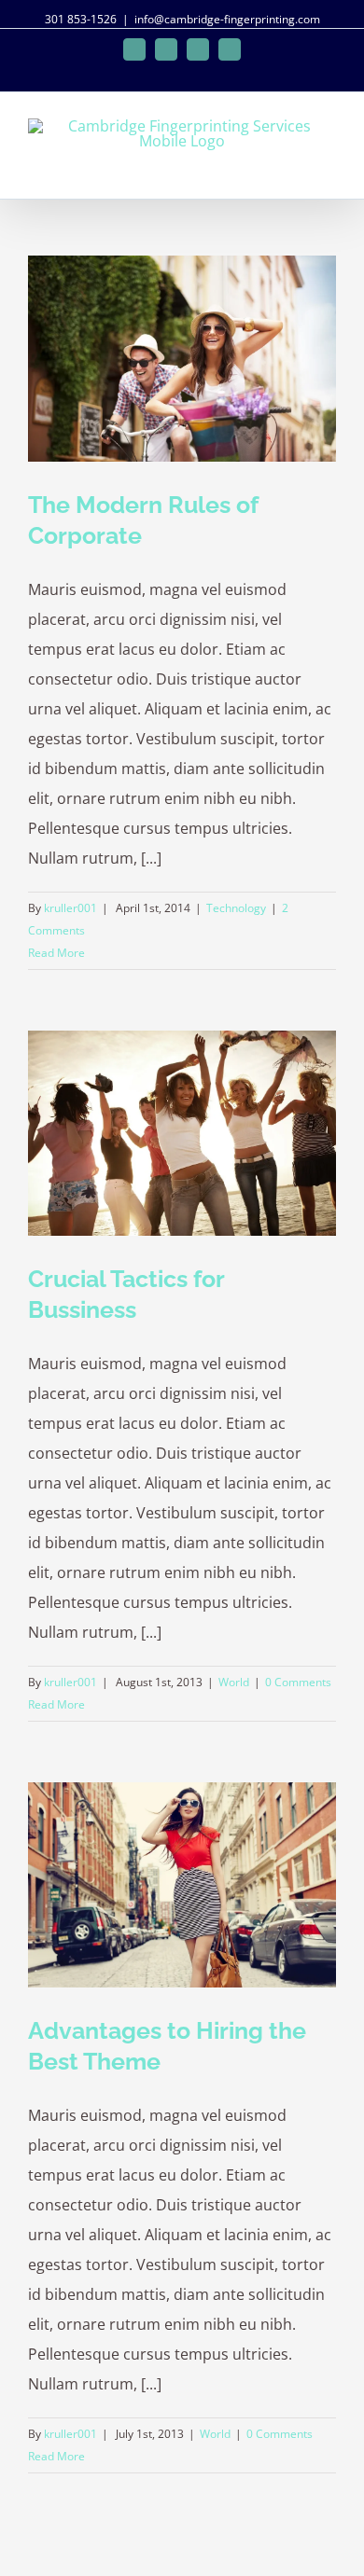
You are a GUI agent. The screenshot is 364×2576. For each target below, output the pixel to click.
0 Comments (298, 1682)
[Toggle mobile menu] (329, 170)
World (234, 1682)
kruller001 (70, 908)
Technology (236, 908)
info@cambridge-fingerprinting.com (227, 19)
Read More (56, 953)
